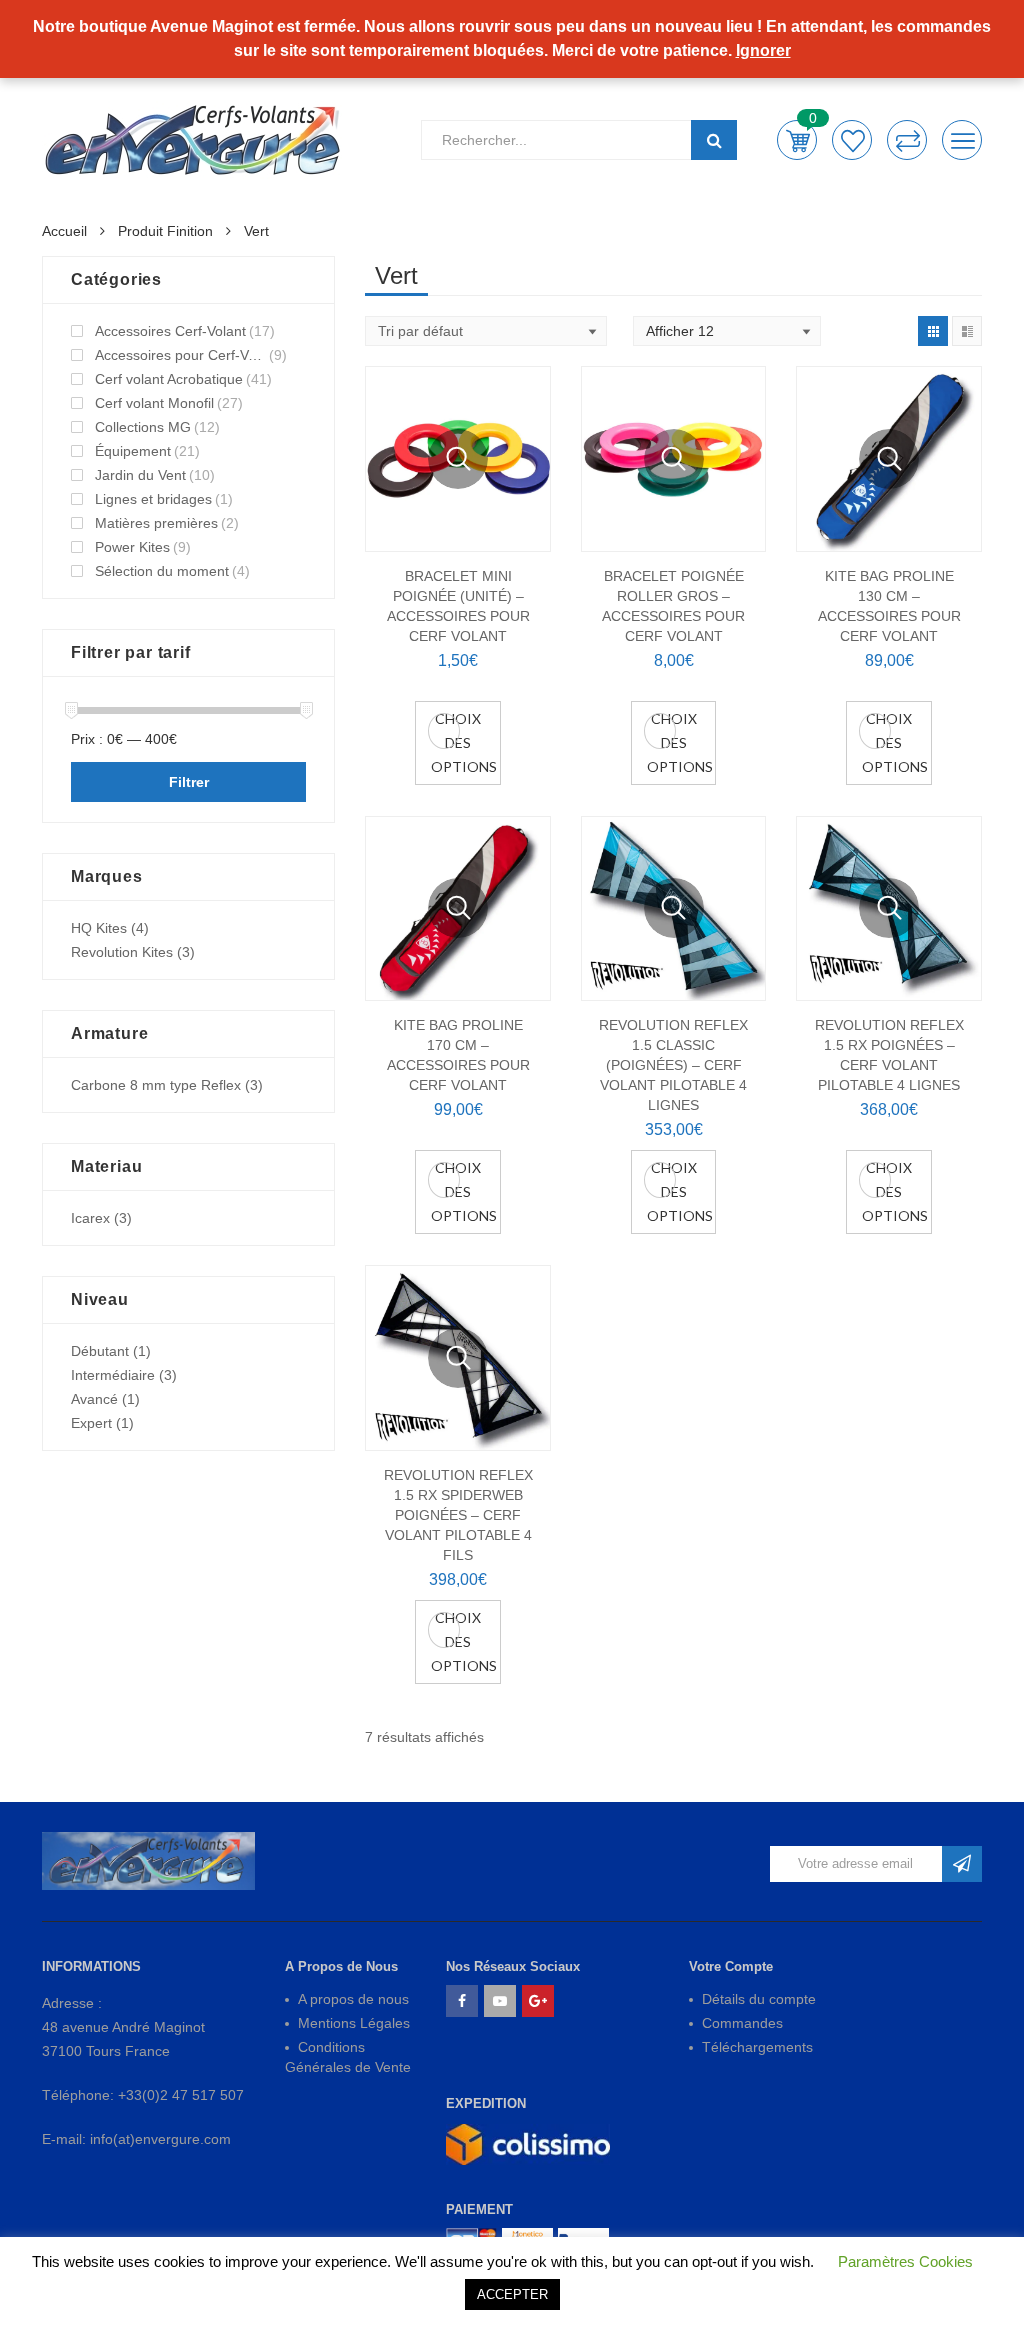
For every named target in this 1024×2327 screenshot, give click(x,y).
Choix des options (464, 742)
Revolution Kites (122, 952)
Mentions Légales (354, 2023)
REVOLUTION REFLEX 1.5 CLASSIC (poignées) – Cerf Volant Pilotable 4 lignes (673, 1065)
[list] (967, 331)
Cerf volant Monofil (154, 403)
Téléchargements (757, 2047)
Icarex (90, 1218)
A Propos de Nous (341, 1966)
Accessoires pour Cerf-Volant (180, 355)
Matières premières (156, 523)
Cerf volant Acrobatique (169, 379)
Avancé (94, 1399)
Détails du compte (759, 1999)
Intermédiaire (113, 1375)
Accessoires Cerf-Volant (170, 331)
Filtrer (189, 782)
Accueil (64, 231)
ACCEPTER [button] (512, 2294)
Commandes (742, 2023)
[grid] (933, 331)
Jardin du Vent (140, 475)
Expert (91, 1423)
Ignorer (763, 50)
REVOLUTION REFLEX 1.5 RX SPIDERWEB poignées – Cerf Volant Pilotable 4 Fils (458, 1515)
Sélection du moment (162, 571)
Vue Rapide (458, 459)
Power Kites (132, 547)
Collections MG (143, 427)
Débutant (100, 1351)
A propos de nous (353, 1999)
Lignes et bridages (153, 499)
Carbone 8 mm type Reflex (156, 1085)
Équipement (133, 451)
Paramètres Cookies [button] (905, 2261)
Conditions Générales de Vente (348, 2057)
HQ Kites (99, 928)
